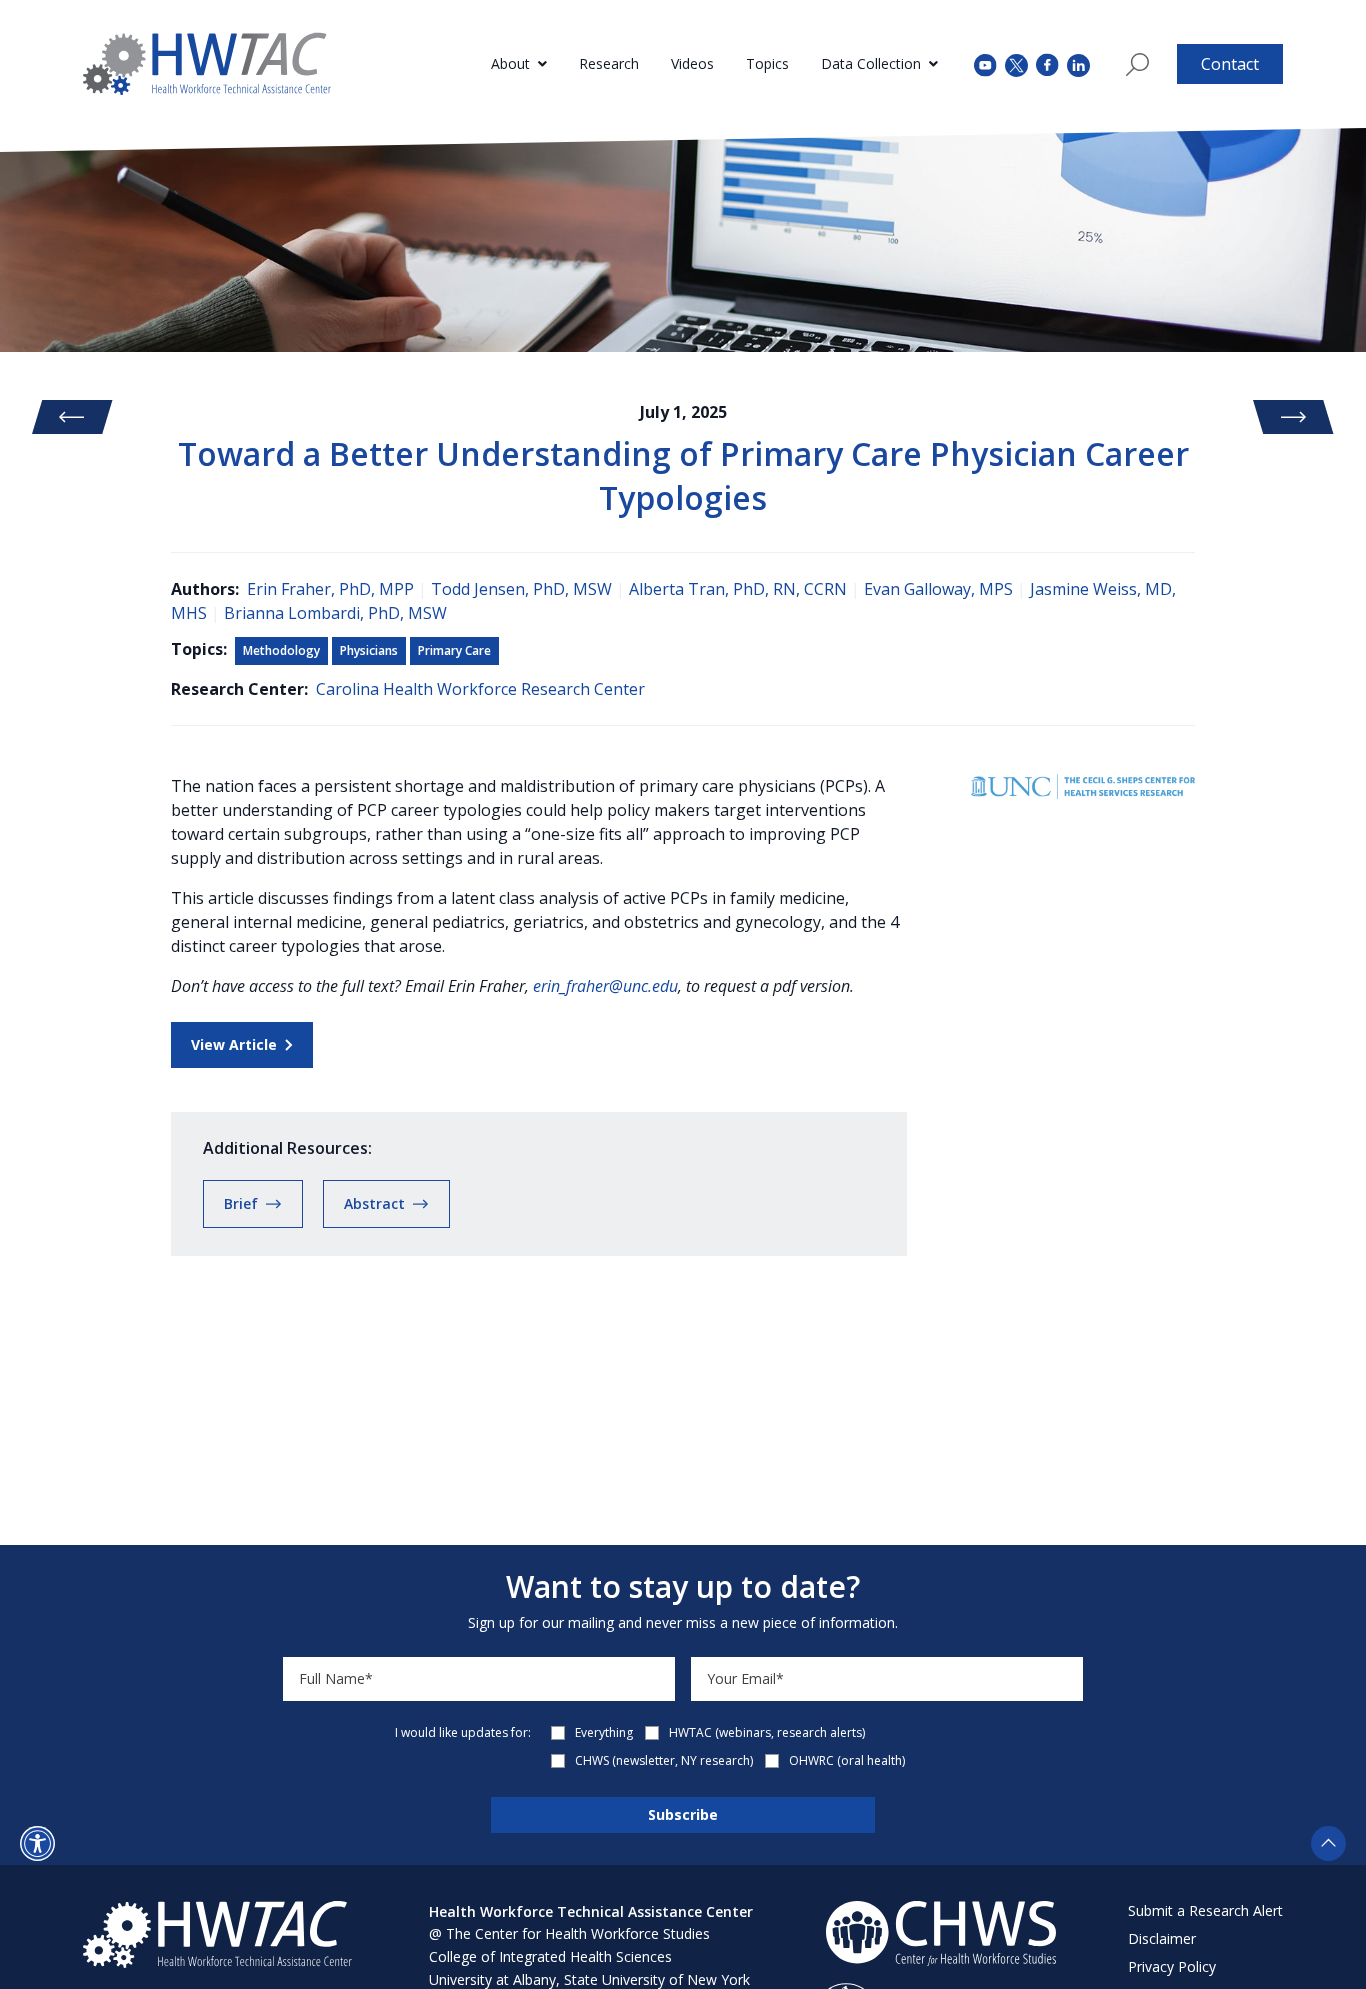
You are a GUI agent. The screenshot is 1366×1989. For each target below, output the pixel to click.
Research (609, 63)
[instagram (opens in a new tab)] (1078, 63)
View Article (234, 1044)
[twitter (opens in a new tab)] (1016, 63)
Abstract (374, 1203)
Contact (1230, 64)
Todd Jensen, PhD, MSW (521, 589)
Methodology (281, 650)
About (510, 63)
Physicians (369, 650)
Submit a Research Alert (1205, 1910)
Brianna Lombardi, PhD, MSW (335, 613)
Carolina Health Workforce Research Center (480, 689)
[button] (37, 1843)
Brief (241, 1203)
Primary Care (454, 650)
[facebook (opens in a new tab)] (1047, 64)
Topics (767, 63)
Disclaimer (1162, 1938)
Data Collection (871, 63)
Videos (692, 63)
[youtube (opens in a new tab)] (985, 63)
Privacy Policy (1172, 1966)
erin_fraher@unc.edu (605, 986)
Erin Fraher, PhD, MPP (330, 589)
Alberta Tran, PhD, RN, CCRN (738, 589)
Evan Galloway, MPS (938, 589)
